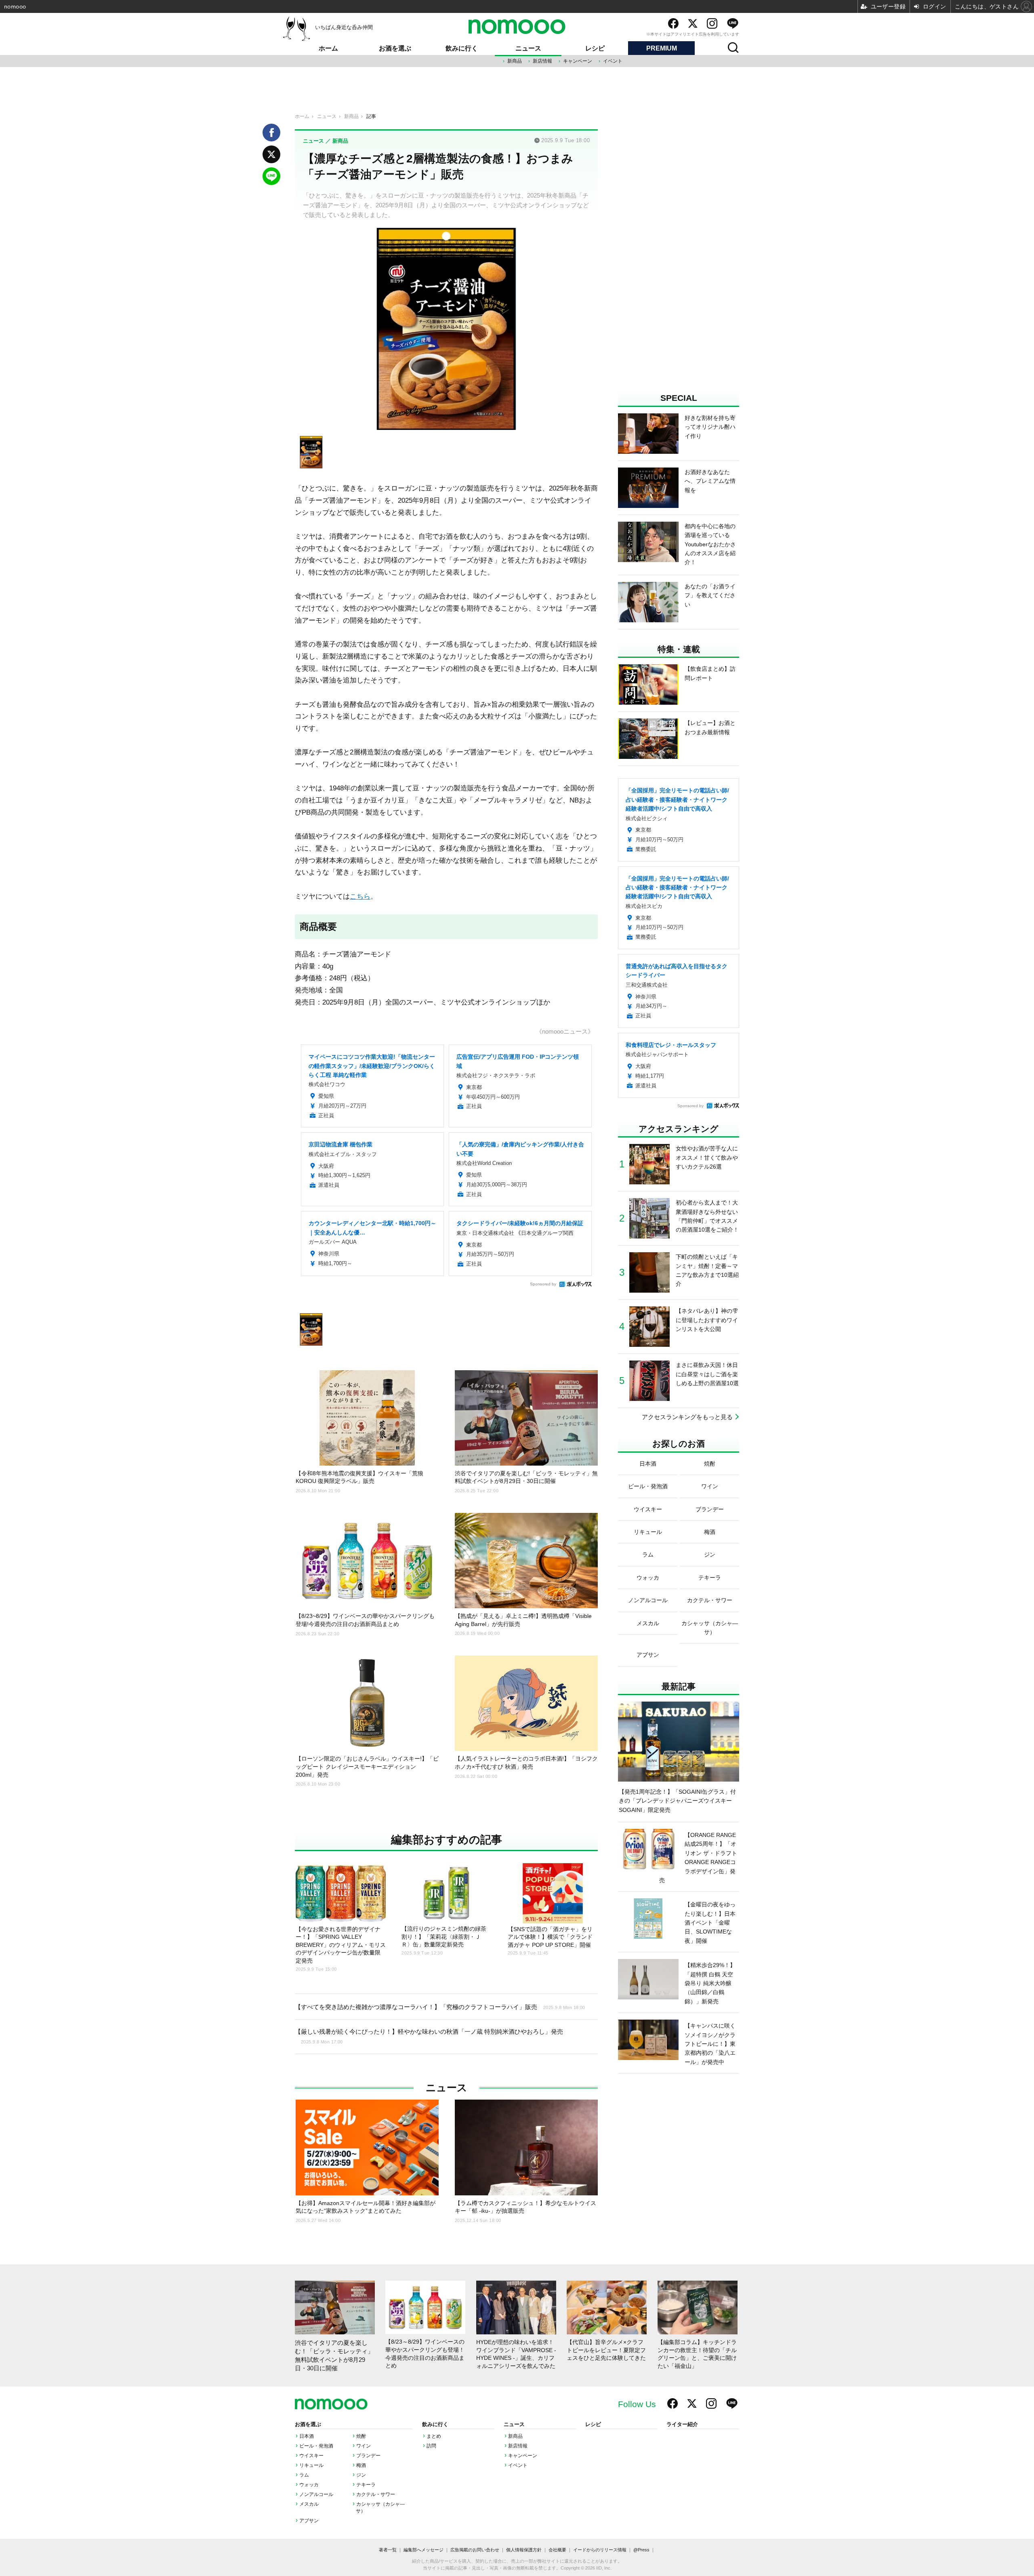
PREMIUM (662, 48)
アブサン (309, 2521)
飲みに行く (462, 48)
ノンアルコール (316, 2494)
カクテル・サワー (376, 2494)
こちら (360, 896)
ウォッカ (309, 2485)
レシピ (595, 48)
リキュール (311, 2465)
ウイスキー (311, 2456)
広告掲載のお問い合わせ (475, 2550)
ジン (361, 2475)
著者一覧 (388, 2550)
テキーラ (366, 2485)
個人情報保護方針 (524, 2550)
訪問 (431, 2446)
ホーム (328, 48)
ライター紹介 (682, 2424)
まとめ (434, 2436)
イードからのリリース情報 (600, 2550)
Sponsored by (543, 1284)
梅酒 (361, 2465)
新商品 (515, 61)
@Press (641, 2550)
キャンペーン (578, 61)
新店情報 (542, 61)
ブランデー (368, 2456)
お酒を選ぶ (395, 48)
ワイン (364, 2446)
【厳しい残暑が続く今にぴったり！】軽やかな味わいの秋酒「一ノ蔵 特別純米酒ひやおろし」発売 (429, 2036)
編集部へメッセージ (423, 2550)
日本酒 (307, 2436)
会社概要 (557, 2550)
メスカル (309, 2504)
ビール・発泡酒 (316, 2446)
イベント (613, 61)
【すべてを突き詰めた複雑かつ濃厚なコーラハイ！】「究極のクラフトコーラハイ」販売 (440, 2007)
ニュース (528, 48)
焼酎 (361, 2436)
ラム (304, 2475)
